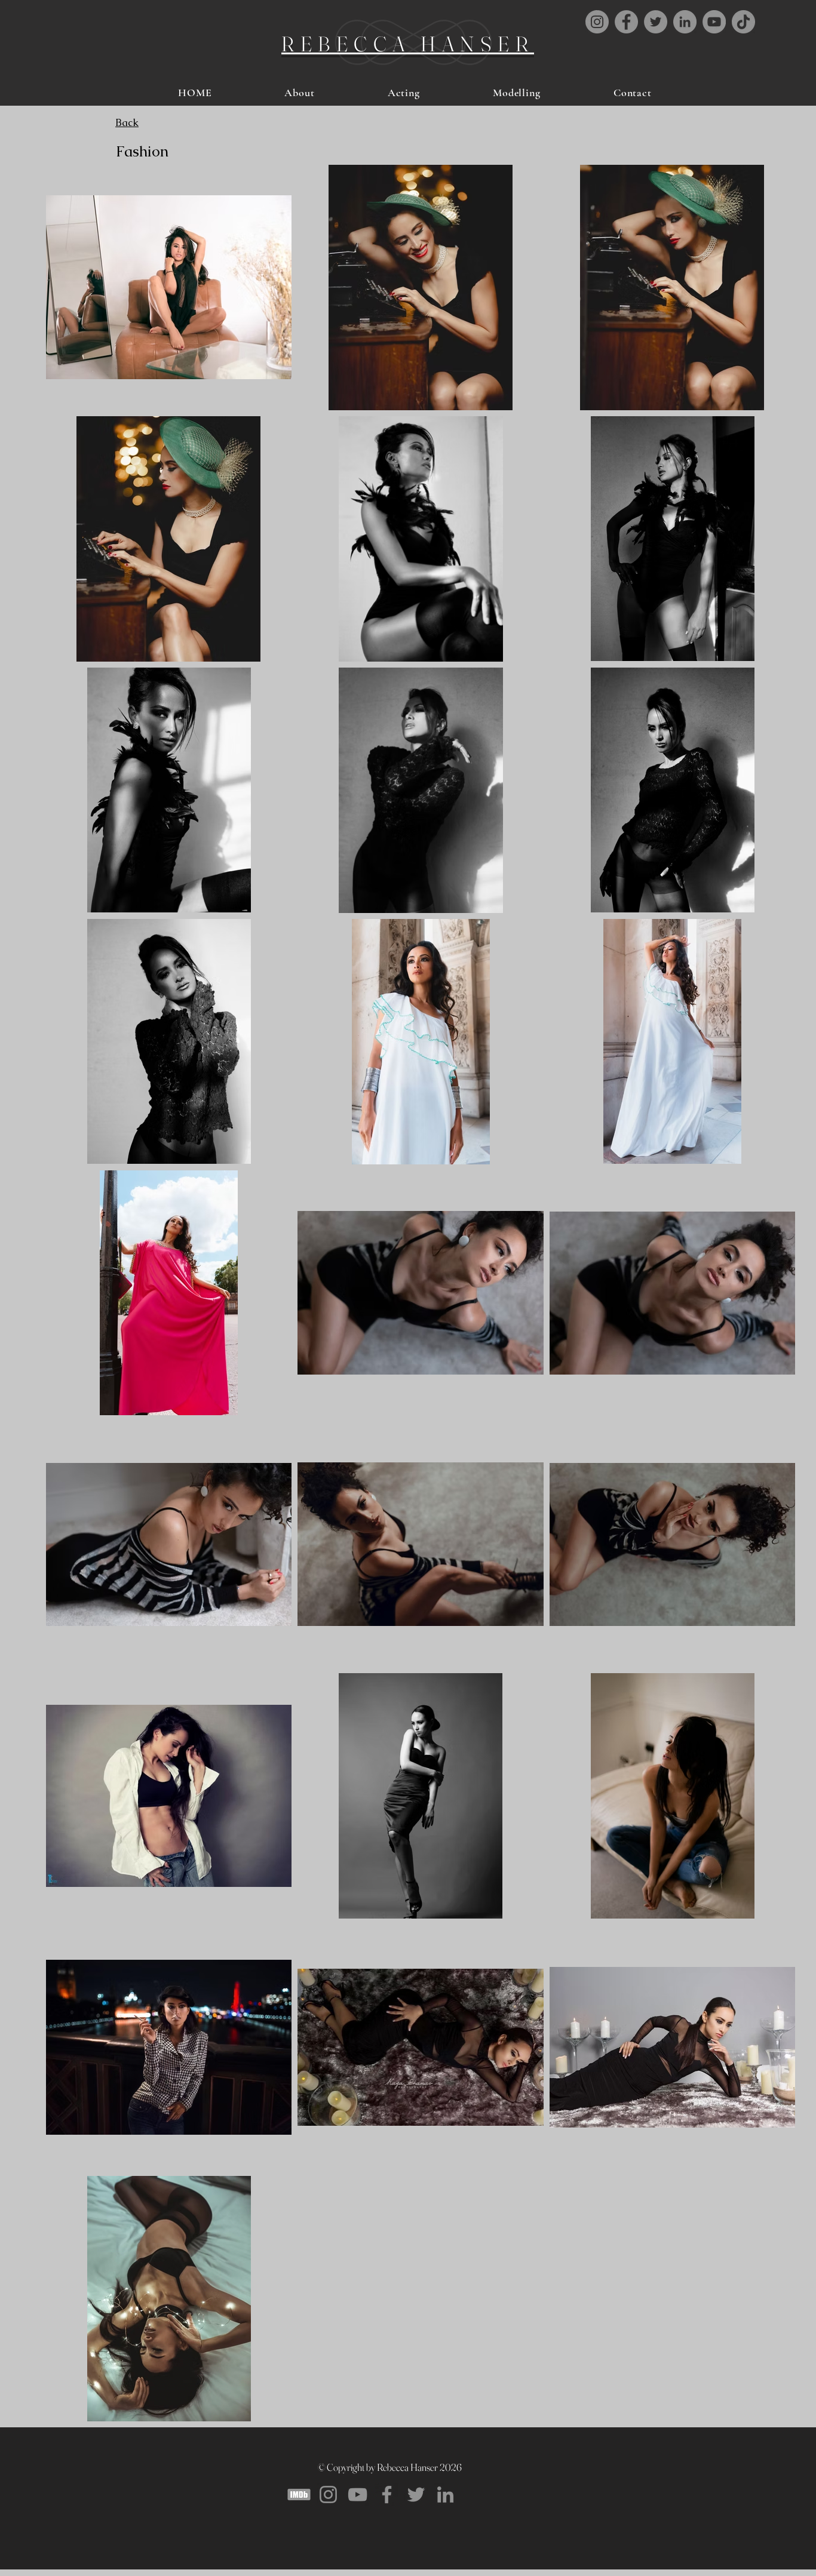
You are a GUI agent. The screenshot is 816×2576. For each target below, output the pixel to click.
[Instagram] (597, 22)
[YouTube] (714, 22)
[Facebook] (626, 22)
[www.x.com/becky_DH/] (656, 22)
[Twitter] (416, 2494)
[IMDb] (299, 2494)
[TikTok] (743, 22)
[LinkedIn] (685, 22)
